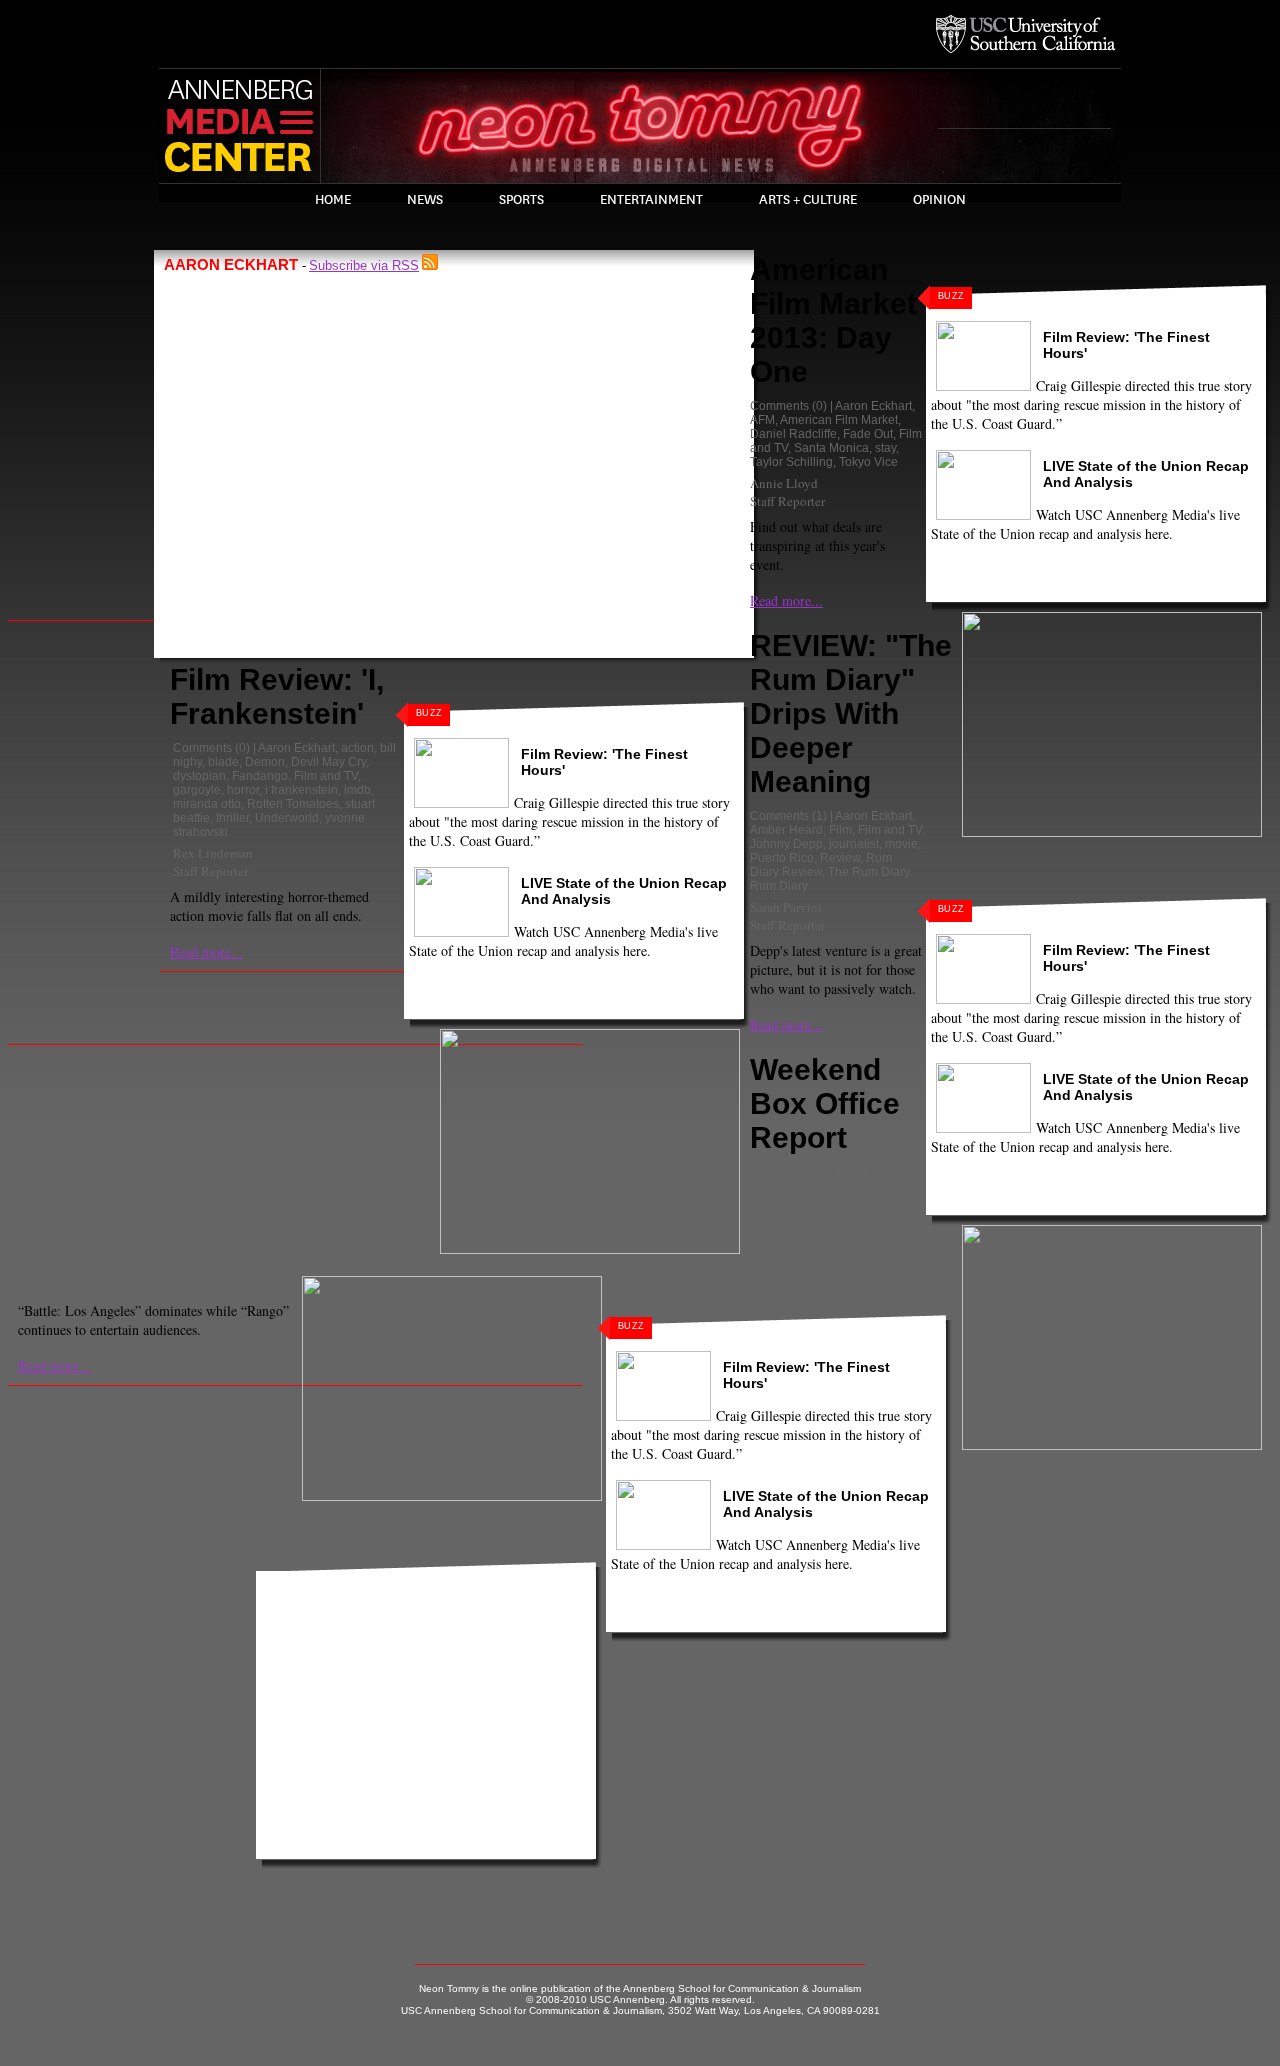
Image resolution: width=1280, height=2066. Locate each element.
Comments (202, 748)
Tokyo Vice (868, 462)
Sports (521, 200)
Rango (829, 1214)
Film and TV (326, 776)
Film (840, 830)
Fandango (260, 776)
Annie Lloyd (784, 483)
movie (901, 844)
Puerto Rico (782, 858)
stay (885, 448)
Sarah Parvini (786, 907)
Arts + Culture (808, 200)
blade (223, 762)
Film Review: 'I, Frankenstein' (277, 696)
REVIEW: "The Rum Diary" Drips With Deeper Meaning (851, 713)
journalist (854, 844)
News (425, 200)
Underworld (287, 818)
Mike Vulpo (782, 1249)
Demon (265, 762)
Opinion (939, 200)
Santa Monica (831, 448)
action (357, 748)
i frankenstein (301, 790)
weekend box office (838, 1228)
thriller (232, 818)
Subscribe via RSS (364, 265)
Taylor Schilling (791, 462)
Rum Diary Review (821, 865)
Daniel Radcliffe (793, 434)
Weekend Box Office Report (825, 1103)
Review (840, 858)
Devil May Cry (328, 762)
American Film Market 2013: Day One (833, 320)
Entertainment (651, 200)
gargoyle (197, 790)
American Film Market (839, 420)
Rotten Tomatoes (293, 804)
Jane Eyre (777, 1214)
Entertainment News (856, 1200)
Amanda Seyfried (797, 1186)
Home (333, 200)
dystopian (199, 776)
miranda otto (207, 804)
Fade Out (868, 434)
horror (243, 790)
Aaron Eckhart (296, 748)
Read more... (206, 951)
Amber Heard (786, 830)
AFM (762, 420)
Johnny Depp (786, 844)
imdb (357, 790)
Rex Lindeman (213, 853)
